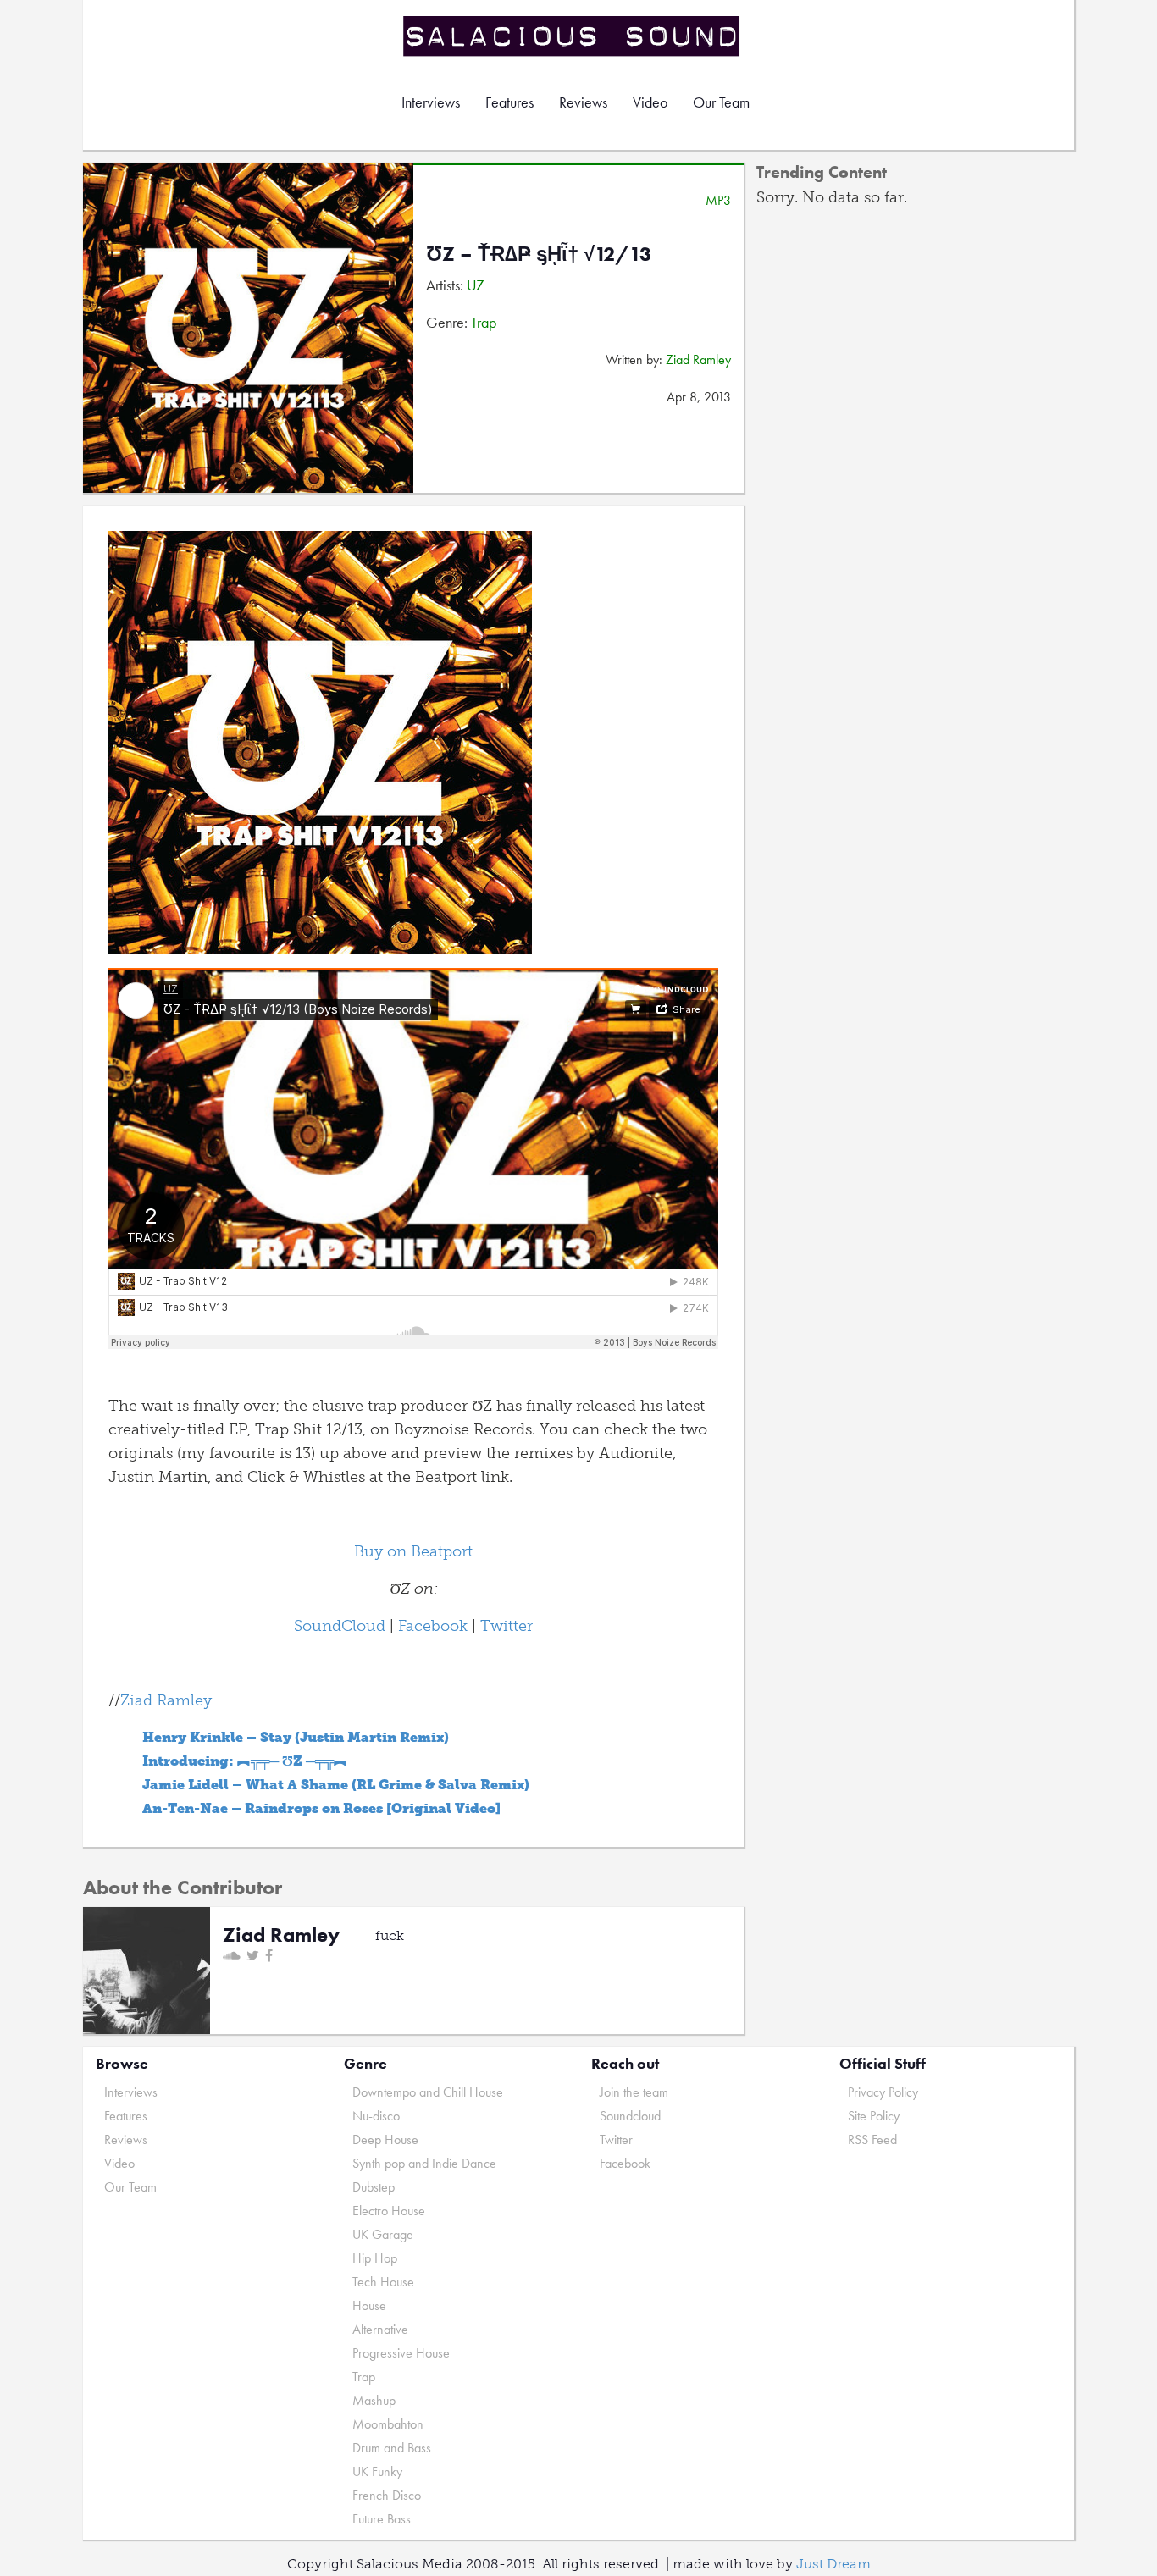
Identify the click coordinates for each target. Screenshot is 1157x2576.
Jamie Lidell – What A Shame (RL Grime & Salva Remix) (336, 1785)
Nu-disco (376, 2116)
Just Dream (833, 2564)
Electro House (389, 2211)
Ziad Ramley (698, 359)
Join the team (634, 2092)
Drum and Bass (392, 2448)
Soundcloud (630, 2116)
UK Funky (377, 2471)
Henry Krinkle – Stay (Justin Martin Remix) (296, 1737)
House (369, 2305)
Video (650, 102)
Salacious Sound (573, 36)
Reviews (583, 102)
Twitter (507, 1626)
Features (509, 102)
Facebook (433, 1626)
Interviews (431, 102)
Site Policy (874, 2116)
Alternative (380, 2329)
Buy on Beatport (413, 1551)
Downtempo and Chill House (428, 2092)
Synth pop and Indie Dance (424, 2163)
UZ (476, 285)
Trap (484, 322)
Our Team (721, 102)
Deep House (385, 2139)
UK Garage (383, 2234)
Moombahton (388, 2424)
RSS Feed (872, 2139)
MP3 (718, 200)
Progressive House (401, 2353)
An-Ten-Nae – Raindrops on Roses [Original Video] (321, 1808)
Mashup (374, 2400)
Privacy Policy (883, 2092)
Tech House (383, 2282)
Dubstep (374, 2187)
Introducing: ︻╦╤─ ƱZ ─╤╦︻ (245, 1761)
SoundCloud (340, 1626)
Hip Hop (375, 2258)
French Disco (387, 2495)
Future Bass (382, 2519)
